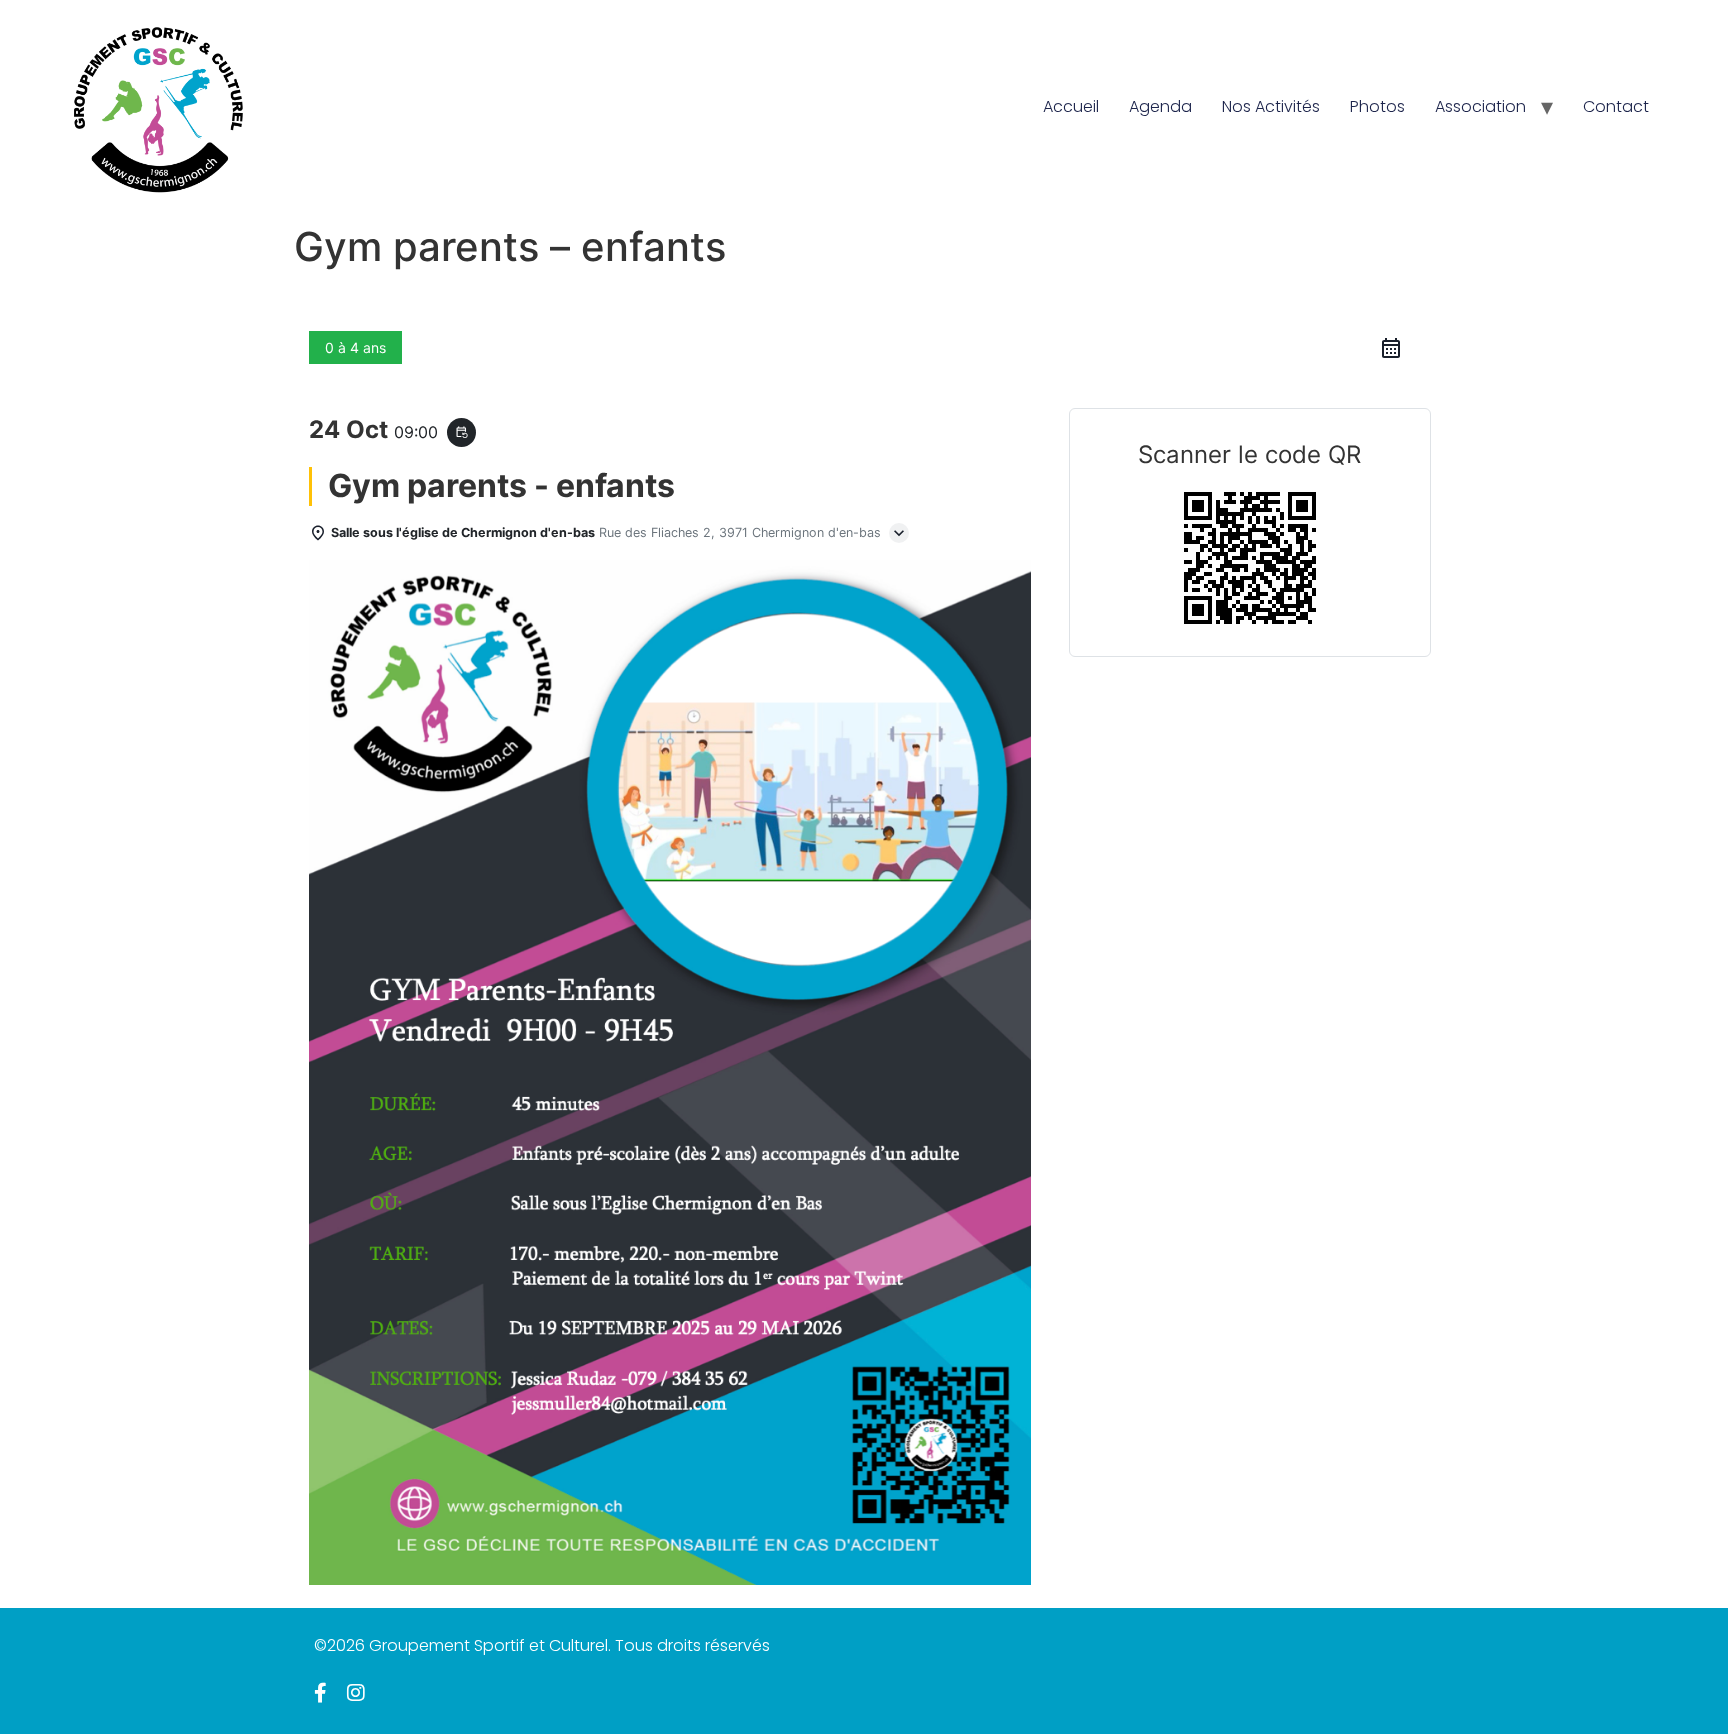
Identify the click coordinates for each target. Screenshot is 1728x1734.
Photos (1377, 106)
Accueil (1071, 106)
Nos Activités (1271, 106)
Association (1480, 106)
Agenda (1160, 106)
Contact (1616, 106)
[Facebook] (320, 1693)
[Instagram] (356, 1693)
